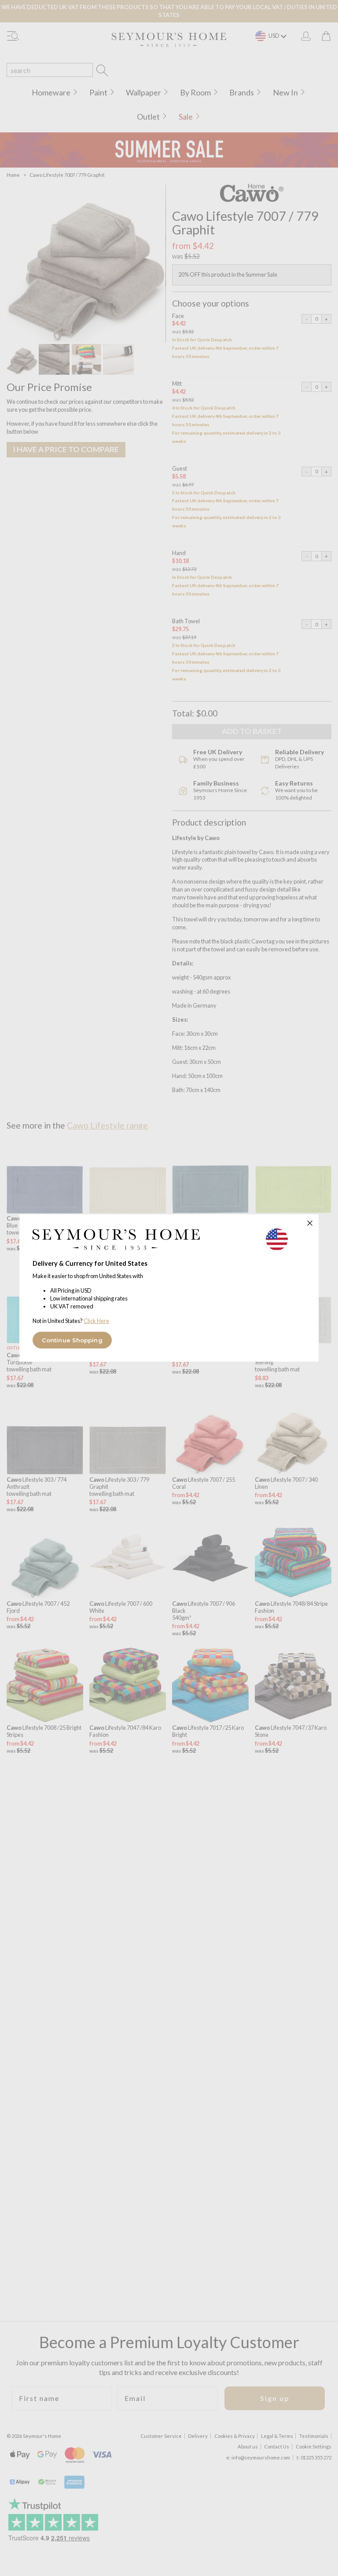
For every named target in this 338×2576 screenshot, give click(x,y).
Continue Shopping (72, 1340)
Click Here (96, 1321)
